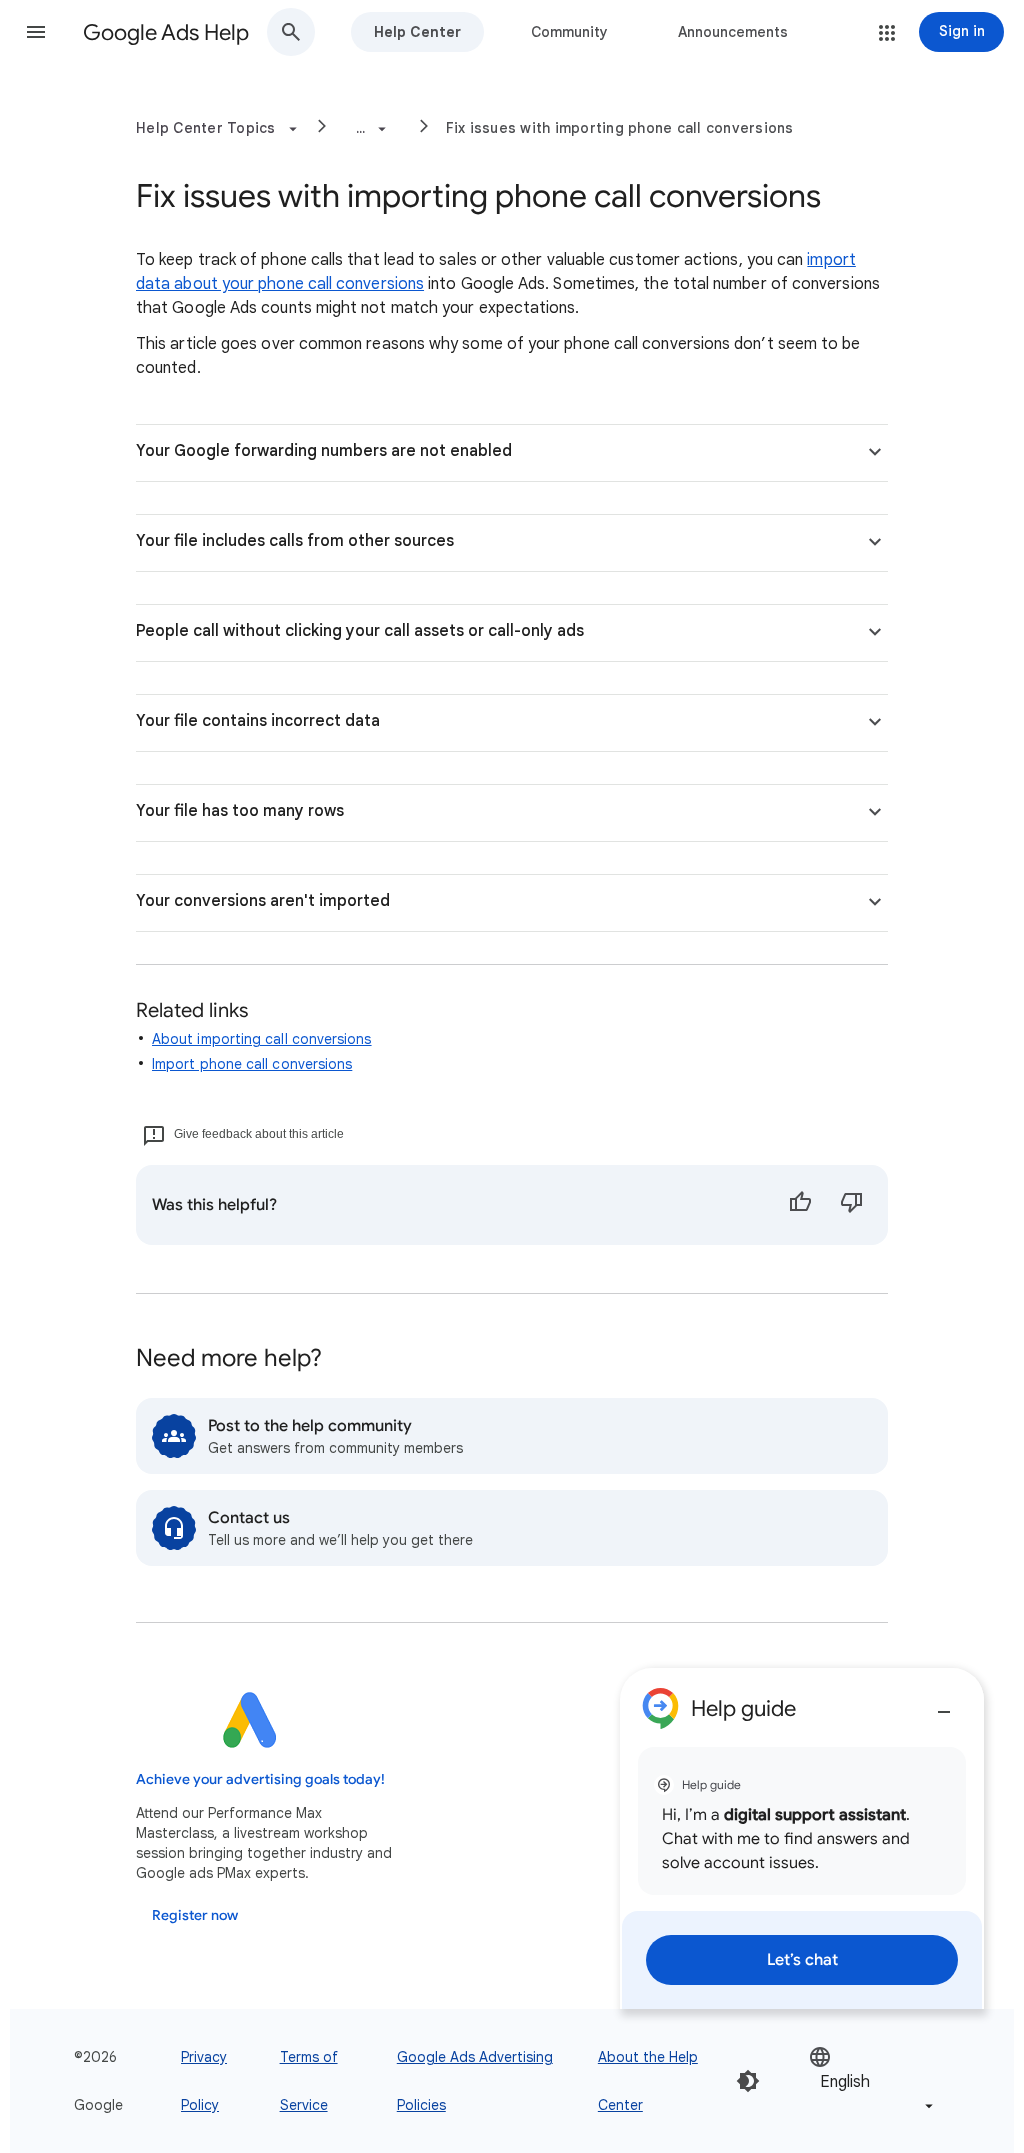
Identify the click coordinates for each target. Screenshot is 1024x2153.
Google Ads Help (166, 32)
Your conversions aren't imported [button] (263, 901)
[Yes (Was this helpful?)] (800, 1205)
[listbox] (873, 2081)
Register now (195, 1915)
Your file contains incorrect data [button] (258, 721)
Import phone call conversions (252, 1064)
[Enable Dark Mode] (748, 2081)
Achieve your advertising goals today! (260, 1779)
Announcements (733, 32)
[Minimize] (944, 1704)
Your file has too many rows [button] (240, 811)
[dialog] (802, 1838)
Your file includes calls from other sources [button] (295, 541)
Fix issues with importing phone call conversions (620, 128)
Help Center (417, 32)
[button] (36, 32)
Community (569, 32)
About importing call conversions (262, 1039)
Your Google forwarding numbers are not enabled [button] (324, 451)
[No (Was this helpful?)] (852, 1205)
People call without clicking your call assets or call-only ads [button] (360, 631)
